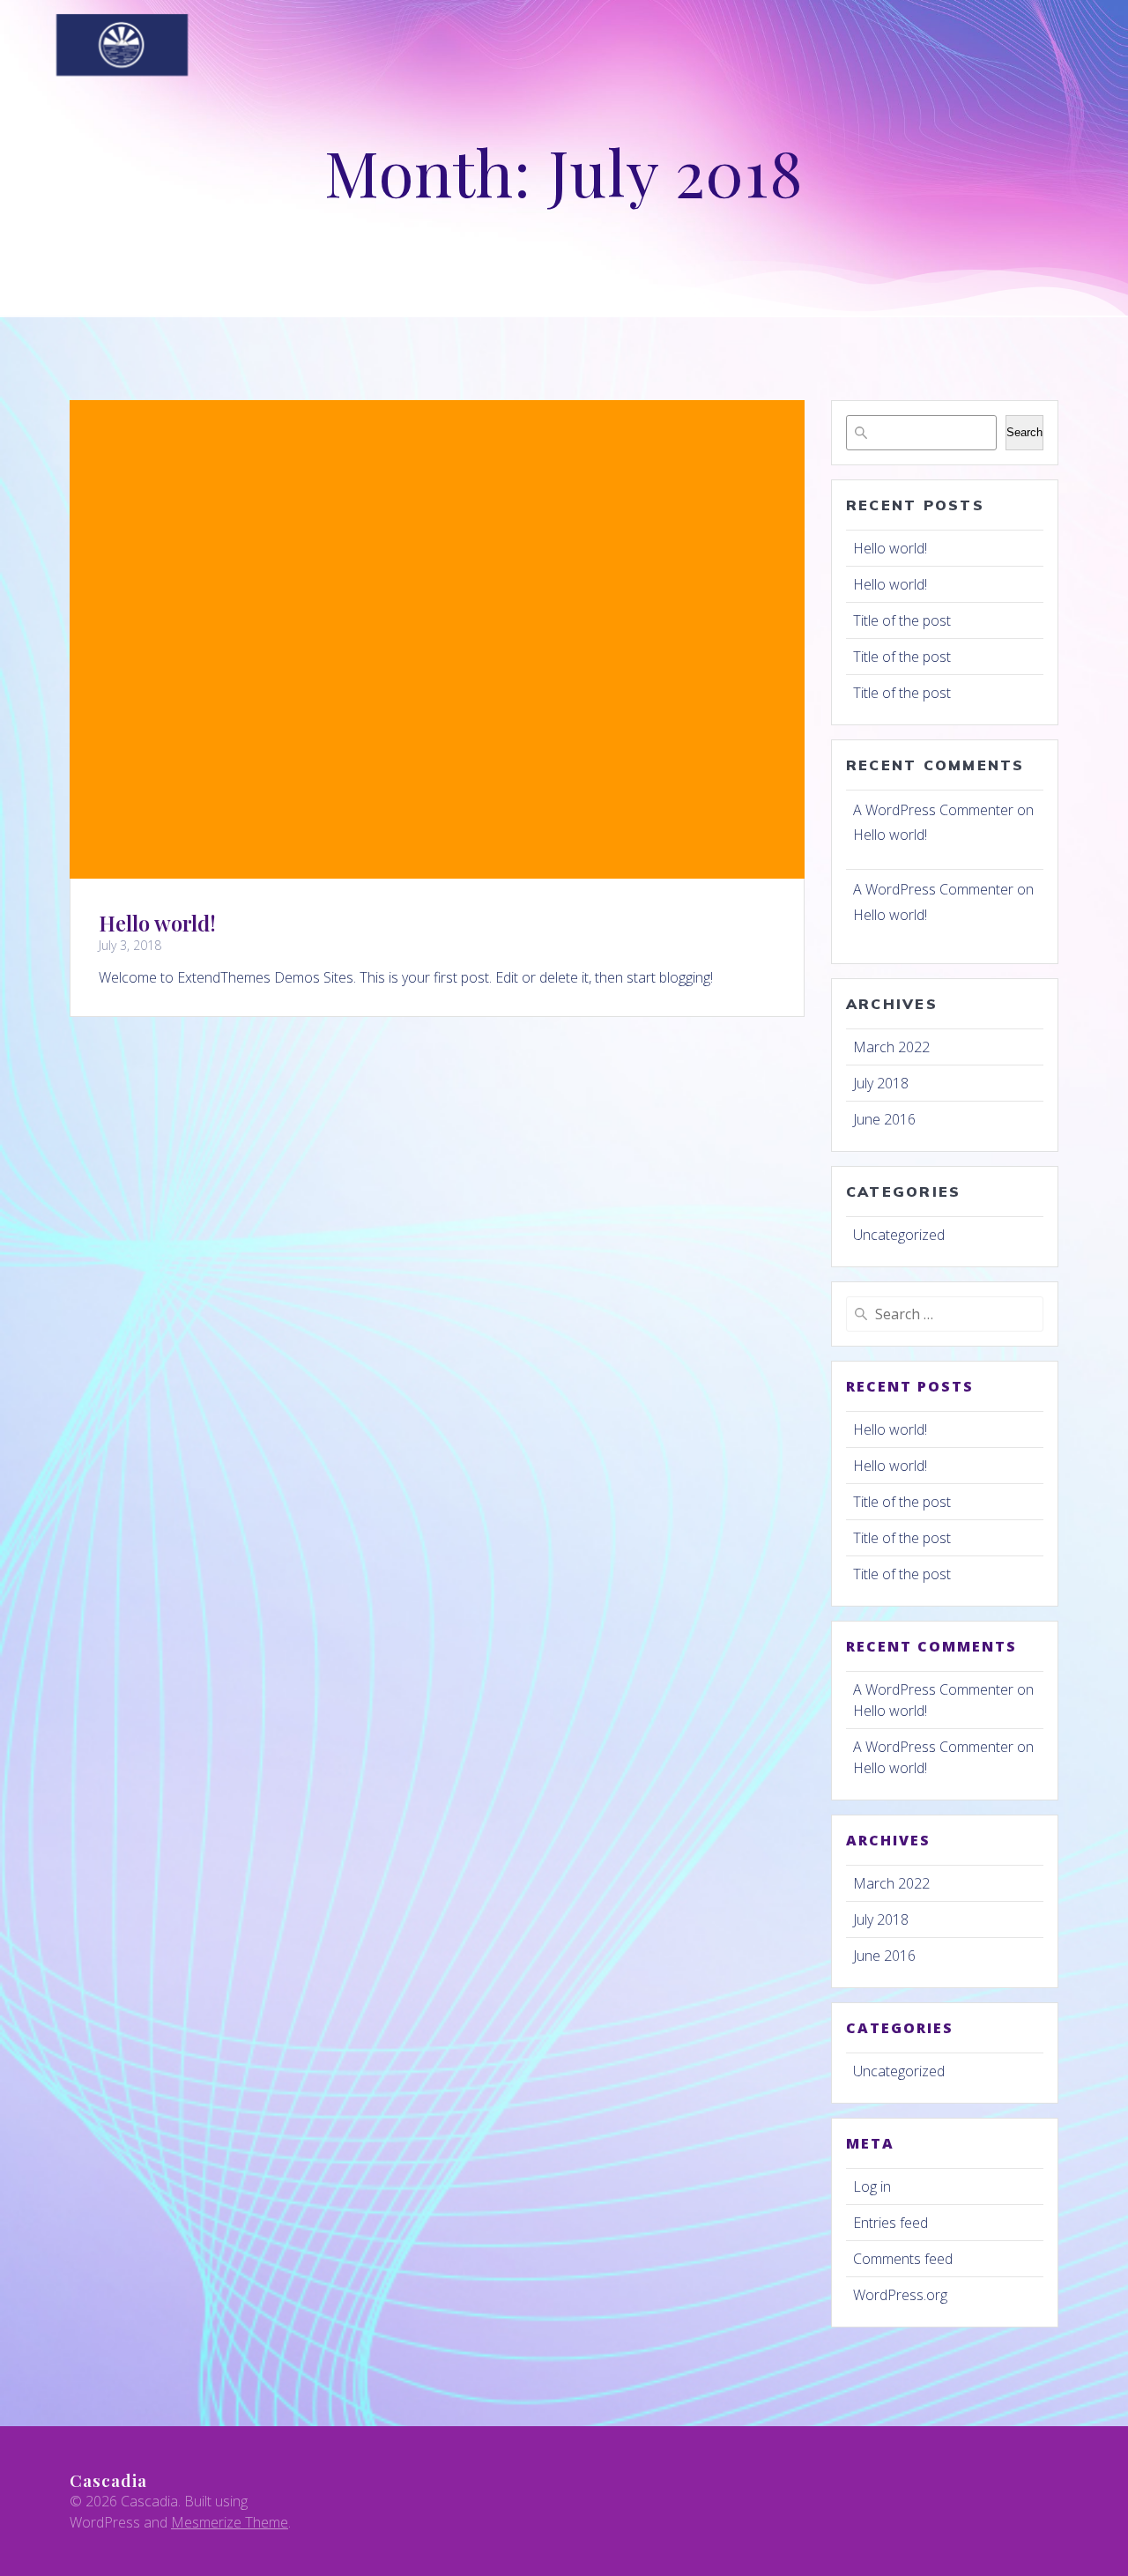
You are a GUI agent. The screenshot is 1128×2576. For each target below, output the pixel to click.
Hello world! (157, 923)
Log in (872, 2186)
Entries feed (891, 2223)
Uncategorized (899, 1235)
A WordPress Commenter (933, 810)
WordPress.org (900, 2295)
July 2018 (881, 1083)
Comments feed (903, 2259)
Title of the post (902, 620)
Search (1024, 432)
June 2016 (884, 1119)
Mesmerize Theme (230, 2522)
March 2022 (891, 1047)
